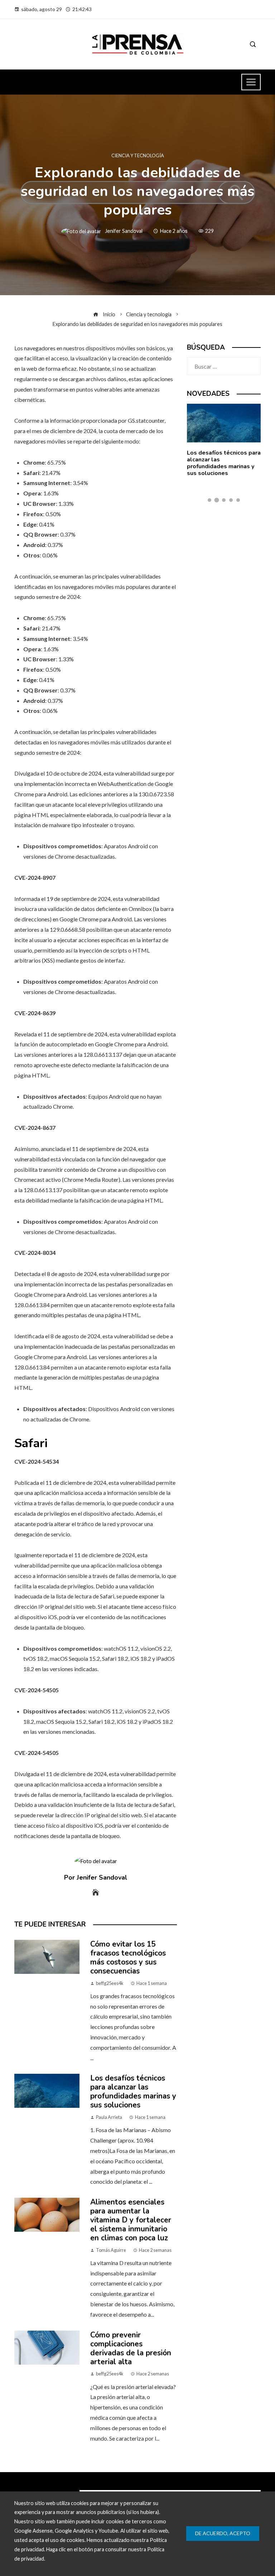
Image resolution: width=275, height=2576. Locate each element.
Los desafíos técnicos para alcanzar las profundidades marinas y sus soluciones (133, 2091)
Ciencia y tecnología (138, 156)
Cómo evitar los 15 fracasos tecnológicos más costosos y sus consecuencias (128, 1958)
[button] (209, 500)
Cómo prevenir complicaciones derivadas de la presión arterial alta (131, 2348)
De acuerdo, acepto (223, 2533)
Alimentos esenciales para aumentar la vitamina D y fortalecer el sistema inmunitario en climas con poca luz (131, 2220)
